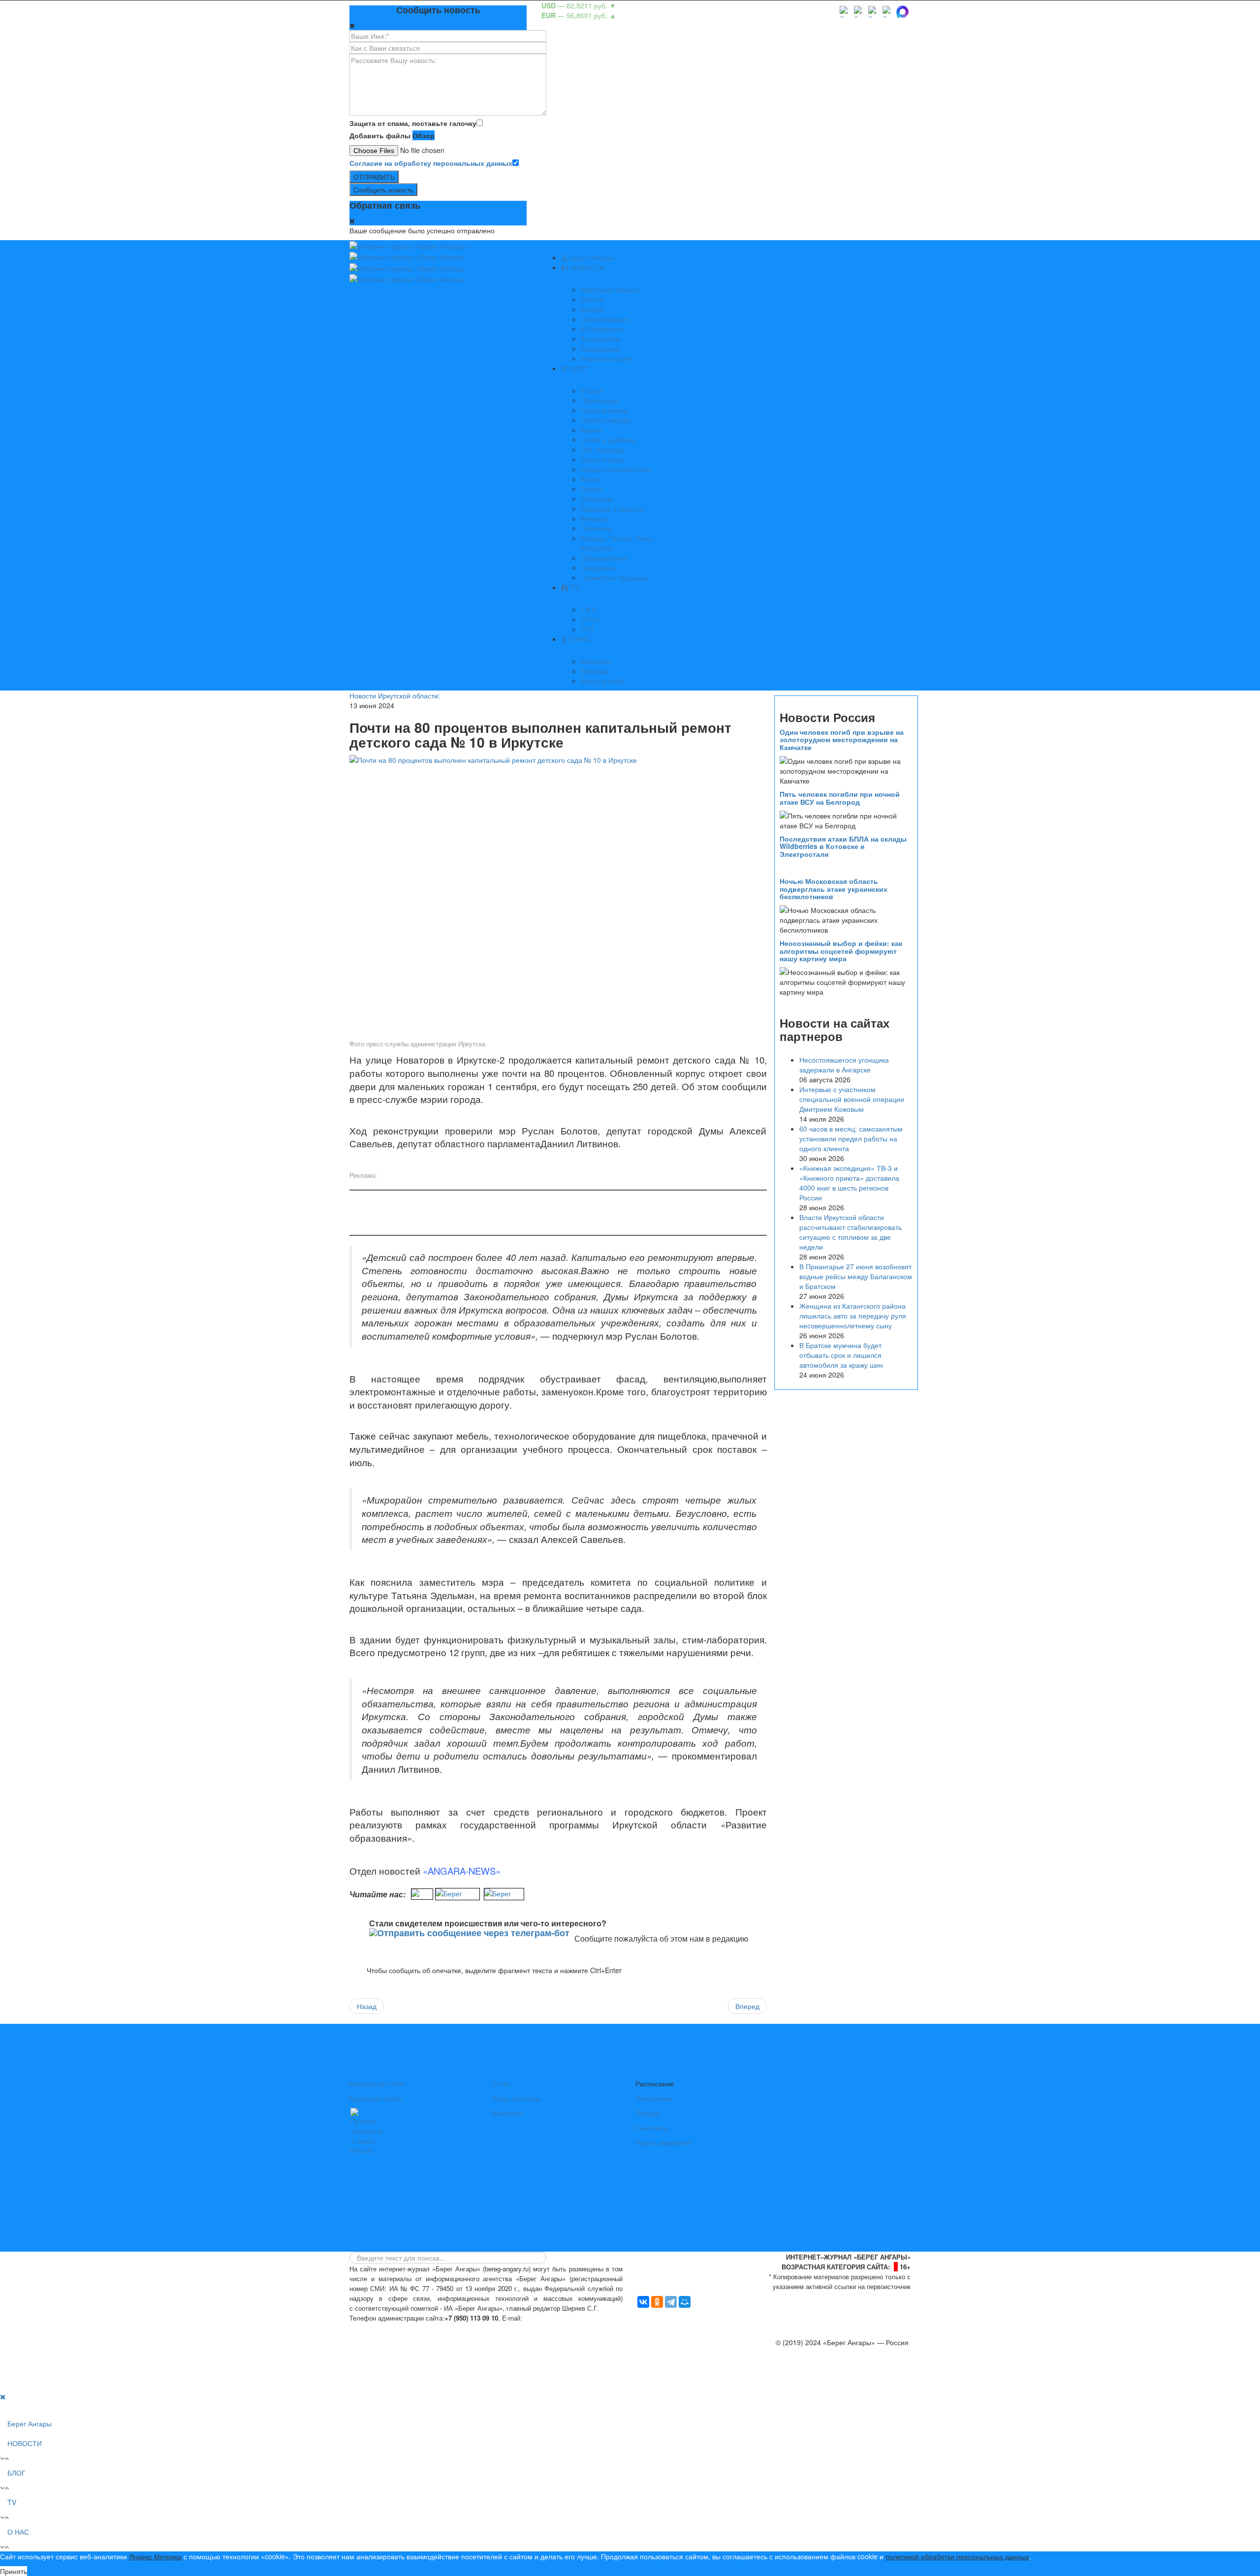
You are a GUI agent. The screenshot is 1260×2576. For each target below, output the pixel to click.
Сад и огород (602, 459)
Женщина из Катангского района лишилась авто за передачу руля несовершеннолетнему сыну (853, 1316)
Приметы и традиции (615, 577)
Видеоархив (600, 348)
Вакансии (507, 2113)
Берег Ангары (591, 257)
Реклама (595, 671)
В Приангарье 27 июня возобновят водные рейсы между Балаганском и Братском (856, 1276)
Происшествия (604, 558)
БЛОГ (578, 368)
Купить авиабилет (664, 2142)
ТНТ (588, 629)
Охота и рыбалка (608, 440)
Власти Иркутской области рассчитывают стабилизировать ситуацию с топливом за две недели (850, 1232)
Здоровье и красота (613, 508)
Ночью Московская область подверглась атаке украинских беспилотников (834, 889)
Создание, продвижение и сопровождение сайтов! (829, 2382)
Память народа (606, 420)
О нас (501, 2083)
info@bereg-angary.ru (559, 2318)
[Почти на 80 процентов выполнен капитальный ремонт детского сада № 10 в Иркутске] (558, 894)
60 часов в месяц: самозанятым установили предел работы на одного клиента (851, 1138)
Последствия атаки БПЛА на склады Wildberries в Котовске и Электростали (843, 846)
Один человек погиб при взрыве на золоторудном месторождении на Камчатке (842, 739)
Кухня (590, 479)
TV (573, 587)
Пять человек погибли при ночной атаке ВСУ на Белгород (840, 798)
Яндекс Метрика (155, 2556)
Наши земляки (604, 410)
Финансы (596, 518)
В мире (592, 309)
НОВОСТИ (586, 267)
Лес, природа (602, 449)
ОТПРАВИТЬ (374, 177)
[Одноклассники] (657, 2302)
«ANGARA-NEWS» (462, 1871)
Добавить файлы (380, 135)
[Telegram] (671, 2302)
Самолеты (652, 2128)
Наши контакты (516, 2098)
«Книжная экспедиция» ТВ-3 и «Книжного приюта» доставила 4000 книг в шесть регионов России (849, 1183)
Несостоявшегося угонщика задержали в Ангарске (844, 1065)
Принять (14, 2571)
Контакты (596, 661)
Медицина (605, 329)
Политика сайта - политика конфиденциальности (422, 2328)
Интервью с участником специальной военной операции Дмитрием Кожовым (852, 1099)
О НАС (579, 639)
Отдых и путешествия (616, 469)
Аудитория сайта (375, 2098)
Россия (592, 299)
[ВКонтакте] (643, 2302)
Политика (596, 528)
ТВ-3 (588, 609)
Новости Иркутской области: (395, 695)
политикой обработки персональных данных (957, 2556)
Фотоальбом (601, 339)
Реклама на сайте (376, 2083)
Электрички (654, 2098)
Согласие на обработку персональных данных (431, 163)
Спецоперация (605, 319)
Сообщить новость (383, 189)
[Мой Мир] (685, 2302)
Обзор (424, 135)
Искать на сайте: (608, 358)
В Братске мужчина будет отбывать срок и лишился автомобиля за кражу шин (841, 1355)
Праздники (598, 567)
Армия (591, 430)
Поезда (647, 2113)
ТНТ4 (590, 619)
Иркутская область (611, 289)
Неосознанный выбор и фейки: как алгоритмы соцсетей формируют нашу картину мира (841, 951)
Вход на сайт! (603, 681)
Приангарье (600, 400)
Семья (591, 489)
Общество (597, 499)
